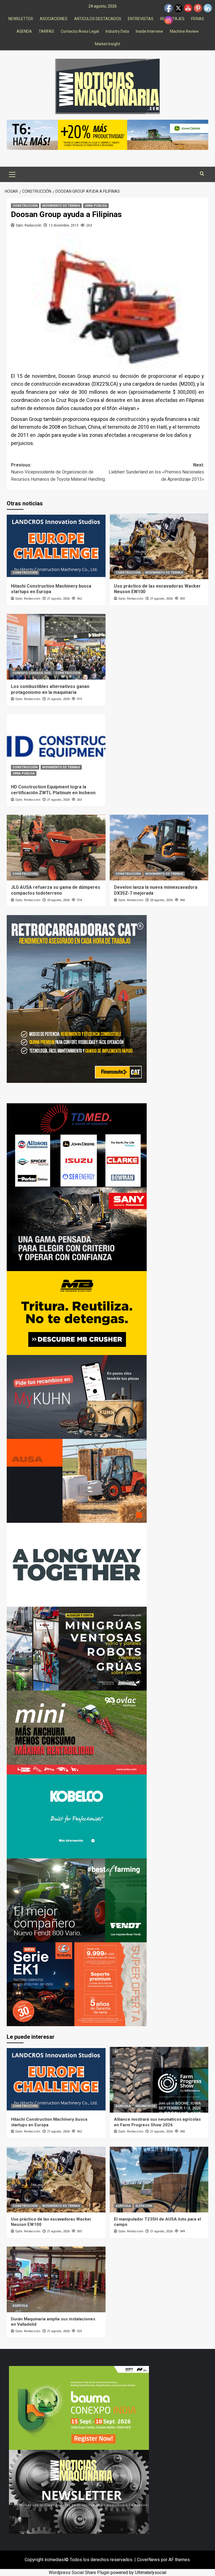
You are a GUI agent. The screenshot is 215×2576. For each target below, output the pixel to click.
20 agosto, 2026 (58, 900)
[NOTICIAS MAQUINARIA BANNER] (77, 1732)
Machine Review (184, 31)
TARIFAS (46, 31)
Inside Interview (149, 31)
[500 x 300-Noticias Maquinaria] (79, 2408)
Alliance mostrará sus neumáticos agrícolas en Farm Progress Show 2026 (157, 2122)
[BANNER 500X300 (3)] (77, 1648)
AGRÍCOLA (123, 2106)
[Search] (202, 174)
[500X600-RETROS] (77, 999)
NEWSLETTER (21, 19)
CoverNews (148, 2560)
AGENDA (24, 31)
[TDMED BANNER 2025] (77, 1145)
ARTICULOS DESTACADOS (98, 19)
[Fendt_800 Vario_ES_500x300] (77, 1900)
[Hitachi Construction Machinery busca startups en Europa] (56, 546)
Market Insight (107, 44)
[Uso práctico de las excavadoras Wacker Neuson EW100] (159, 546)
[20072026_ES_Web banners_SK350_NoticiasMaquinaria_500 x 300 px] (77, 1816)
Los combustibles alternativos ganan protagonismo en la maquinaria (50, 689)
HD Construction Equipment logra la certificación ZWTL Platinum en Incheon (53, 790)
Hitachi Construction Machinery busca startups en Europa (51, 589)
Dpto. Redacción (29, 225)
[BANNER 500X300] (79, 2491)
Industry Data (117, 31)
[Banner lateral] (77, 1397)
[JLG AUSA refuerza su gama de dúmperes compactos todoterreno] (56, 848)
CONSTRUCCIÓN (25, 206)
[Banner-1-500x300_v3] (77, 1481)
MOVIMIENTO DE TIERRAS (61, 206)
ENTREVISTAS (141, 19)
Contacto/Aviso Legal (80, 31)
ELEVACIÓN (144, 2206)
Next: (156, 472)
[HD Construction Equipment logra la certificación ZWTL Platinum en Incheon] (56, 747)
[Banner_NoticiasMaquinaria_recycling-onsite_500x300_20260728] (77, 1313)
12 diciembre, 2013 (64, 225)
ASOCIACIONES (54, 19)
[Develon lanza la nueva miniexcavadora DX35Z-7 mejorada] (159, 848)
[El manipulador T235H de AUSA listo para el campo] (159, 2180)
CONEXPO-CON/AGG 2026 (32, 673)
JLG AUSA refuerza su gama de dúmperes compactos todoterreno (56, 890)
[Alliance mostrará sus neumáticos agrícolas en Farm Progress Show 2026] (159, 2080)
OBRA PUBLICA (96, 206)
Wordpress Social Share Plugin (80, 2573)
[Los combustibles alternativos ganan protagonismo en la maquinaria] (56, 647)
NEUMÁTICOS (146, 2106)
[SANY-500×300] (77, 1229)
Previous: (58, 472)
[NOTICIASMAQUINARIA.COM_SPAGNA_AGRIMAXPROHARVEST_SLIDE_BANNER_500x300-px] (77, 1565)
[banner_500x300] (77, 1984)
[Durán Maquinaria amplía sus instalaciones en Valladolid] (56, 2279)
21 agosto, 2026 (58, 599)
